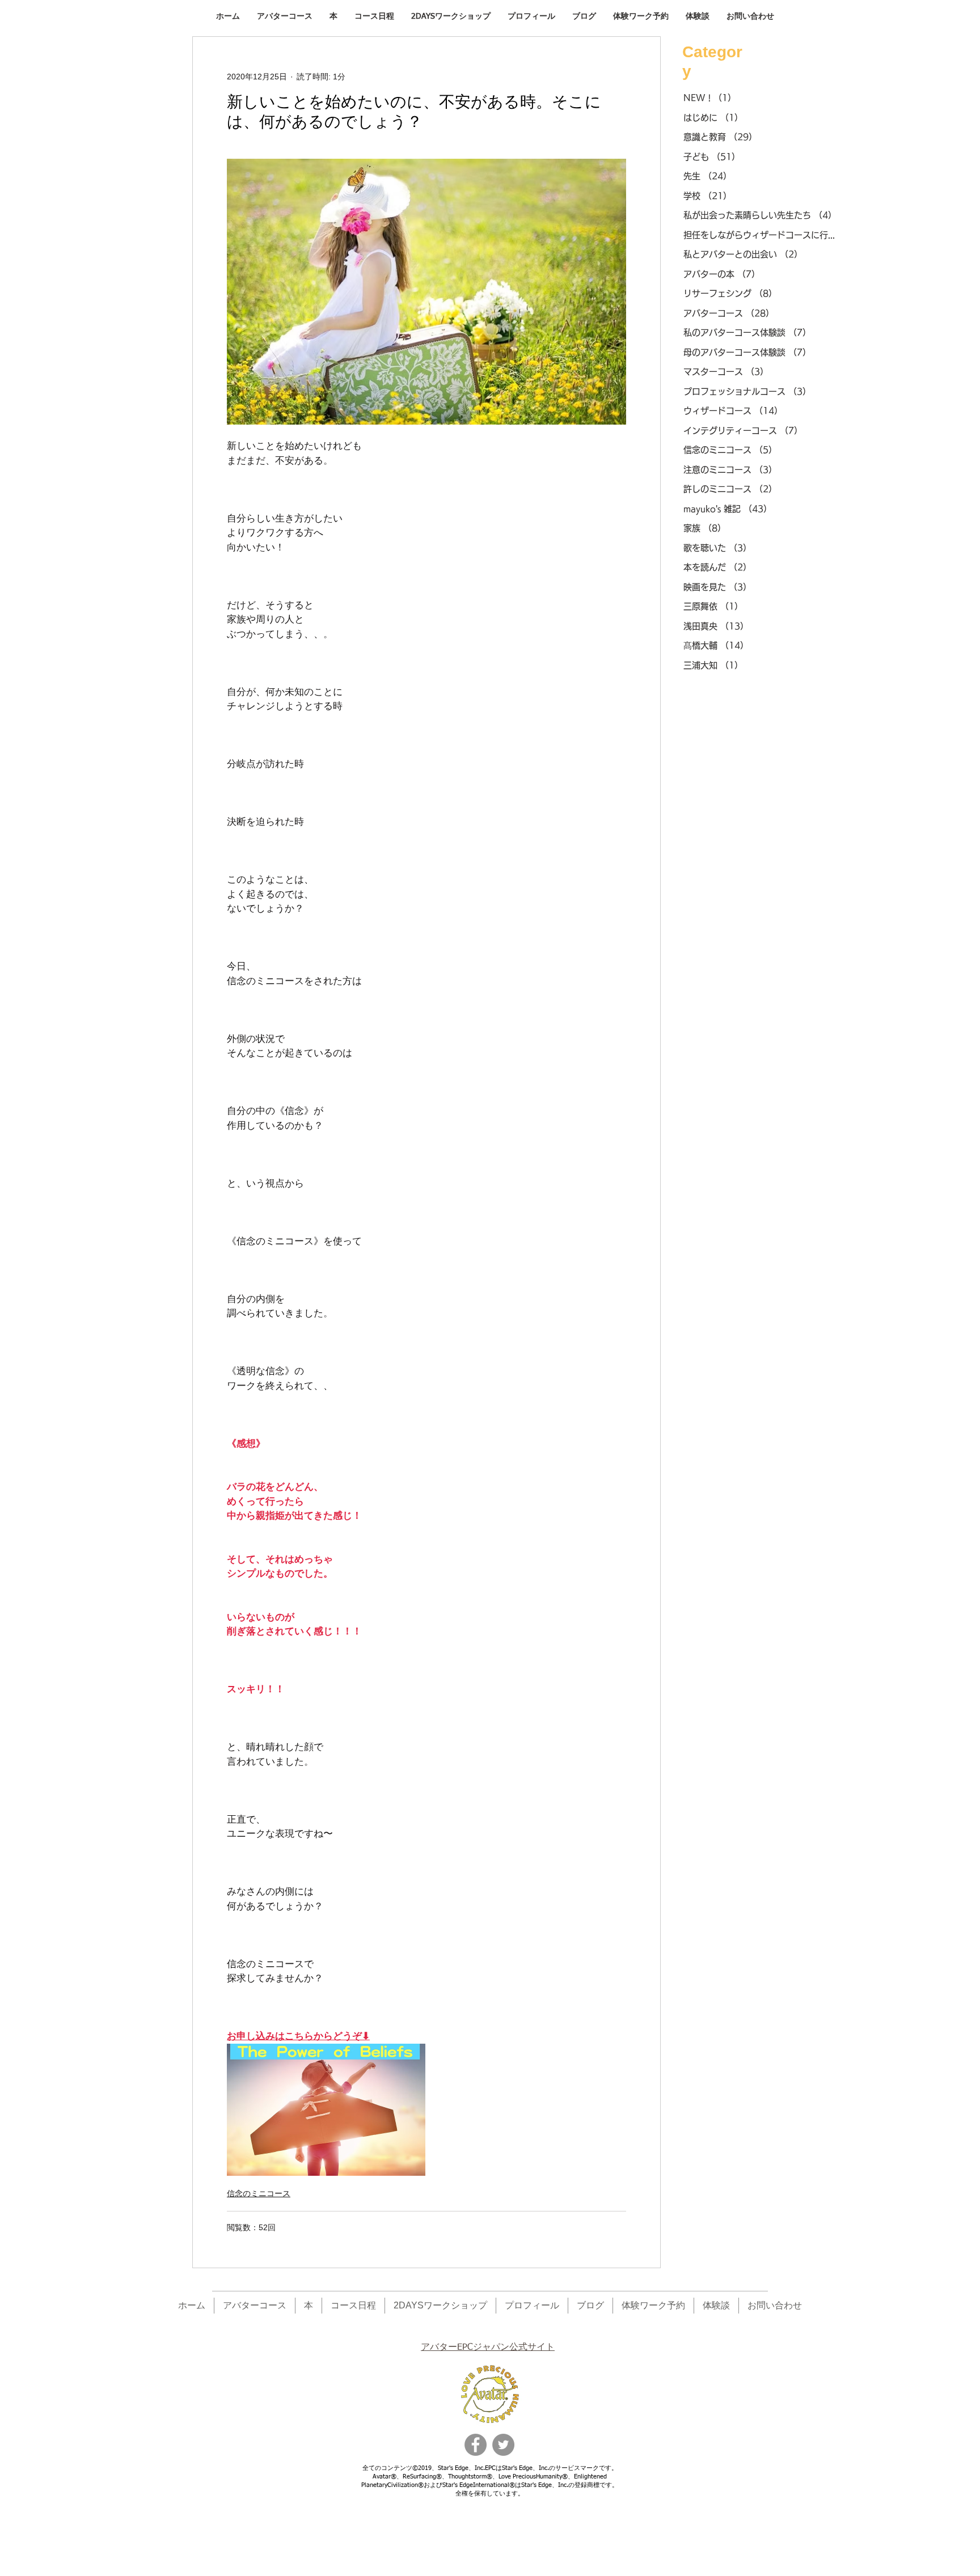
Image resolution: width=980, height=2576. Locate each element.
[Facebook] (476, 2445)
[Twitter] (503, 2445)
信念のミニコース (259, 2193)
